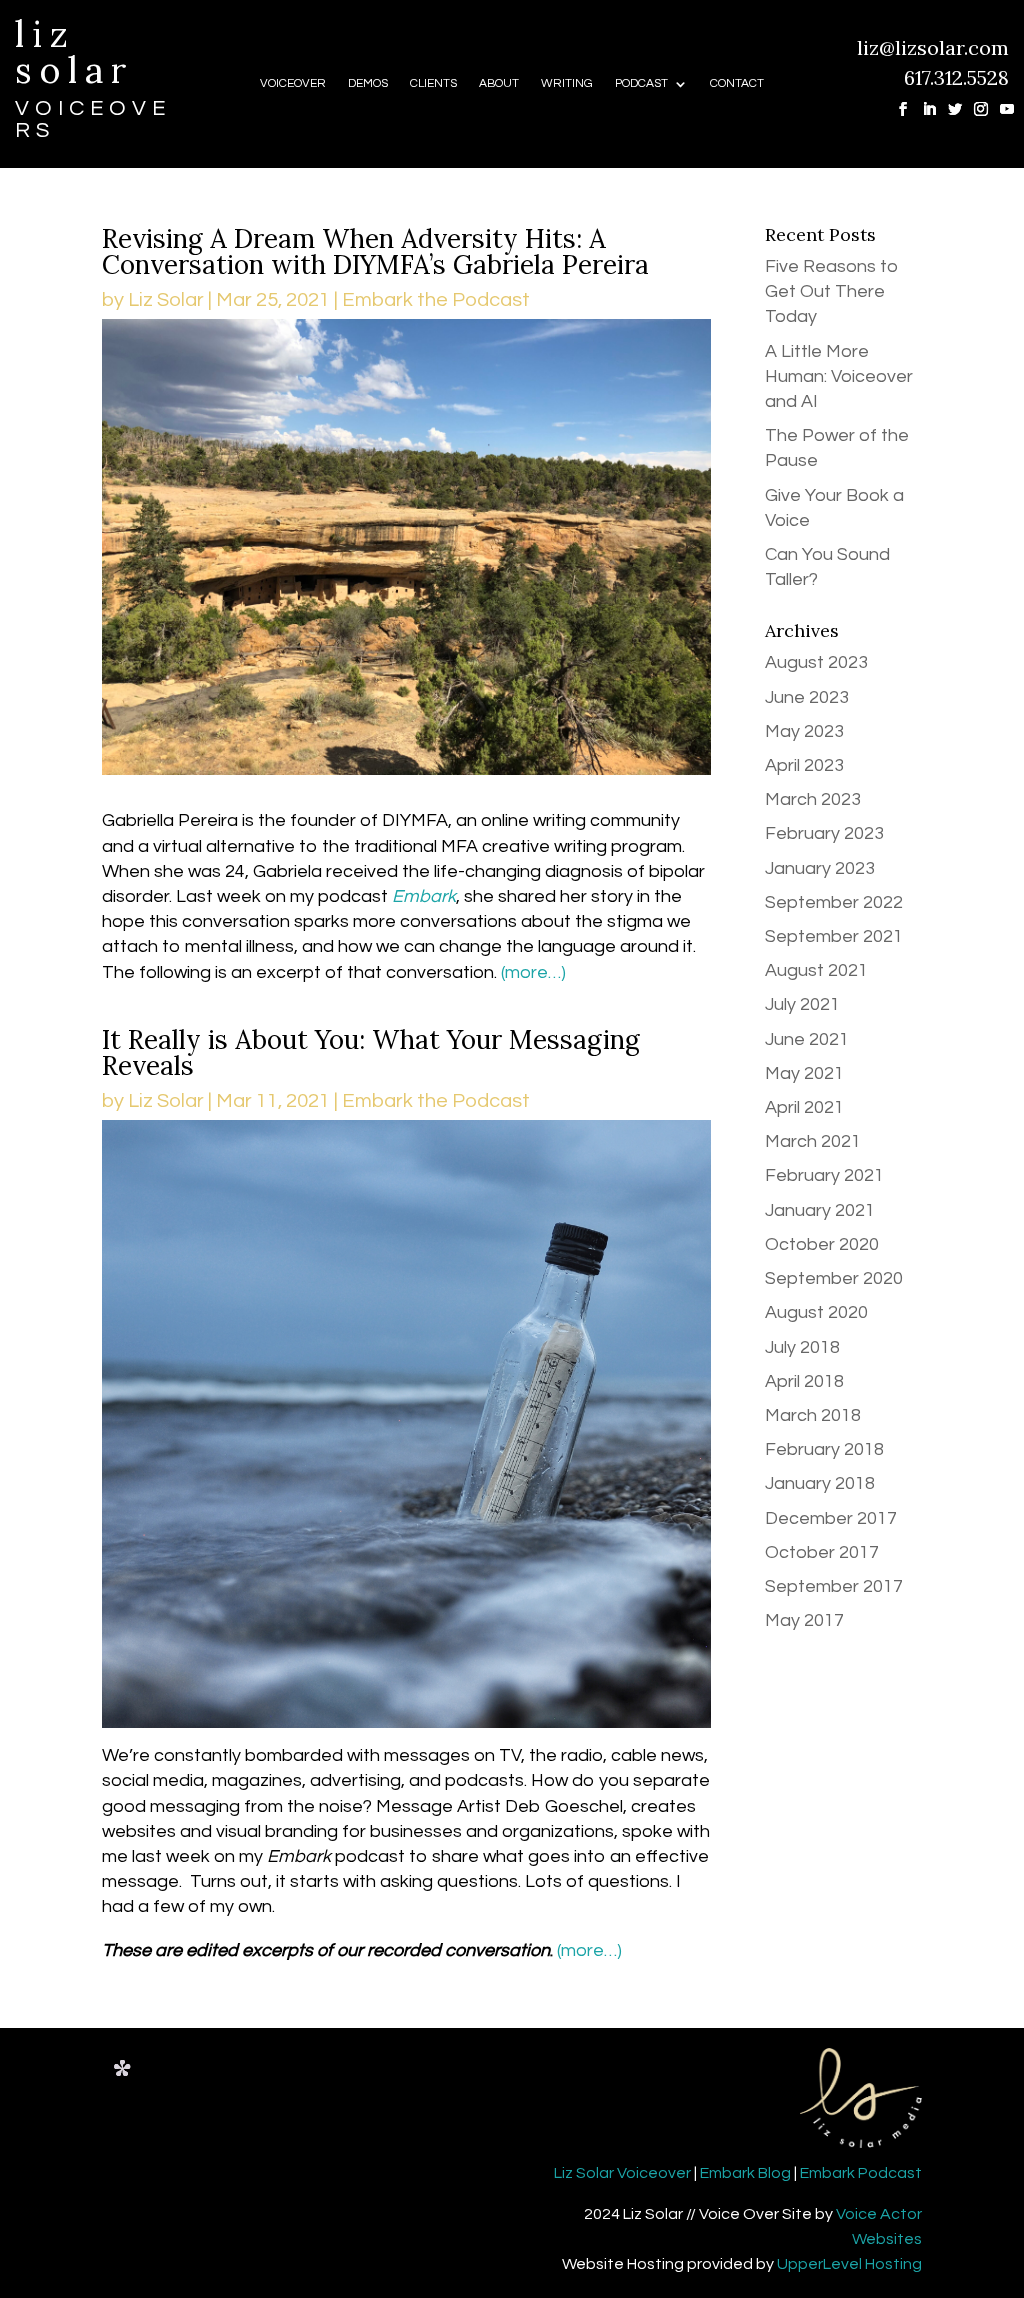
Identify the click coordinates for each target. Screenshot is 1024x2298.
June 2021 (807, 1039)
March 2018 (813, 1415)
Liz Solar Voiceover (622, 2173)
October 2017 (822, 1552)
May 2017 (804, 1620)
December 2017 (831, 1518)
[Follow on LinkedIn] (922, 102)
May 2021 (804, 1073)
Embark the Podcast (436, 300)
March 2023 (813, 799)
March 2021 (813, 1141)
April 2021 (804, 1107)
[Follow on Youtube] (1000, 102)
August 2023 (816, 662)
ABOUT (499, 83)
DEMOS (368, 83)
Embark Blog (745, 2173)
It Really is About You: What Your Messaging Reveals (371, 1052)
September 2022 (834, 902)
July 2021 (802, 1004)
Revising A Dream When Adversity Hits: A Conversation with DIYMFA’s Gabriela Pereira (375, 251)
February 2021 (824, 1175)
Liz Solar (166, 300)
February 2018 (824, 1449)
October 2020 (822, 1244)
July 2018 (802, 1347)
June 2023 (807, 697)
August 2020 (816, 1312)
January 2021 (820, 1210)
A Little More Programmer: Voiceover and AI (839, 376)
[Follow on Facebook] (896, 102)
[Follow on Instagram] (974, 102)
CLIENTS (433, 83)
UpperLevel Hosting (849, 2264)
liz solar (75, 52)
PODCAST (641, 83)
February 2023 (824, 833)
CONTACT (737, 83)
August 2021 (816, 970)
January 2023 (820, 868)
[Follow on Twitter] (948, 102)
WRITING (567, 83)
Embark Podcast (861, 2173)
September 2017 (834, 1586)
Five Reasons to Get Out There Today (832, 291)
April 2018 (804, 1381)
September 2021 (834, 936)
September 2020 (834, 1278)
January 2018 (820, 1483)
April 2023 (804, 765)
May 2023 (804, 731)
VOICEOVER (293, 83)
